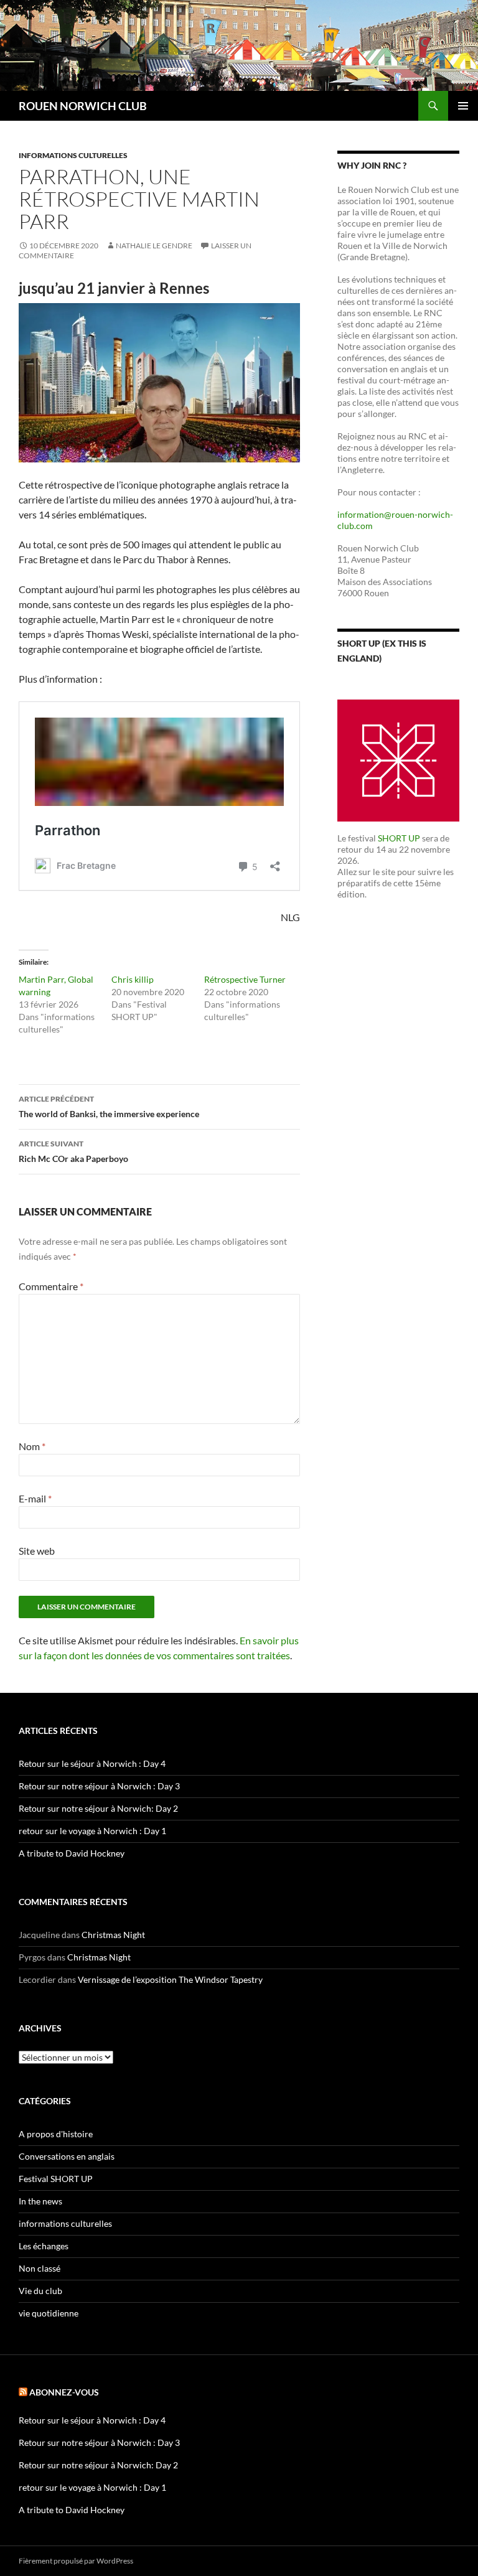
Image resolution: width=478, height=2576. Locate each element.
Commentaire (51, 1286)
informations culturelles (73, 155)
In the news (40, 2201)
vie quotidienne (49, 2313)
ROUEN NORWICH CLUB (83, 106)
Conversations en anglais (67, 2156)
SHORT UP (399, 838)
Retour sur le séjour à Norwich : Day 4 (92, 1763)
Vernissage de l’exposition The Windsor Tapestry (170, 1979)
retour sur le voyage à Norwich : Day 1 (92, 1831)
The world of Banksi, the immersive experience (109, 1107)
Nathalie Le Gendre (154, 246)
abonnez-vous (64, 2392)
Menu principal (463, 106)
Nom (32, 1446)
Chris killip (133, 979)
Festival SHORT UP (56, 2179)
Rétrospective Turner (245, 979)
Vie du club (40, 2291)
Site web (37, 1551)
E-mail (35, 1498)
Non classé (40, 2268)
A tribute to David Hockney (72, 1853)
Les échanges (44, 2246)
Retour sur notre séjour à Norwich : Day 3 (99, 1786)
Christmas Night (113, 1935)
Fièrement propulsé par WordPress (76, 2561)
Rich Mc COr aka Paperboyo (73, 1151)
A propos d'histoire (56, 2134)
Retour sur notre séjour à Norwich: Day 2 (98, 1808)
